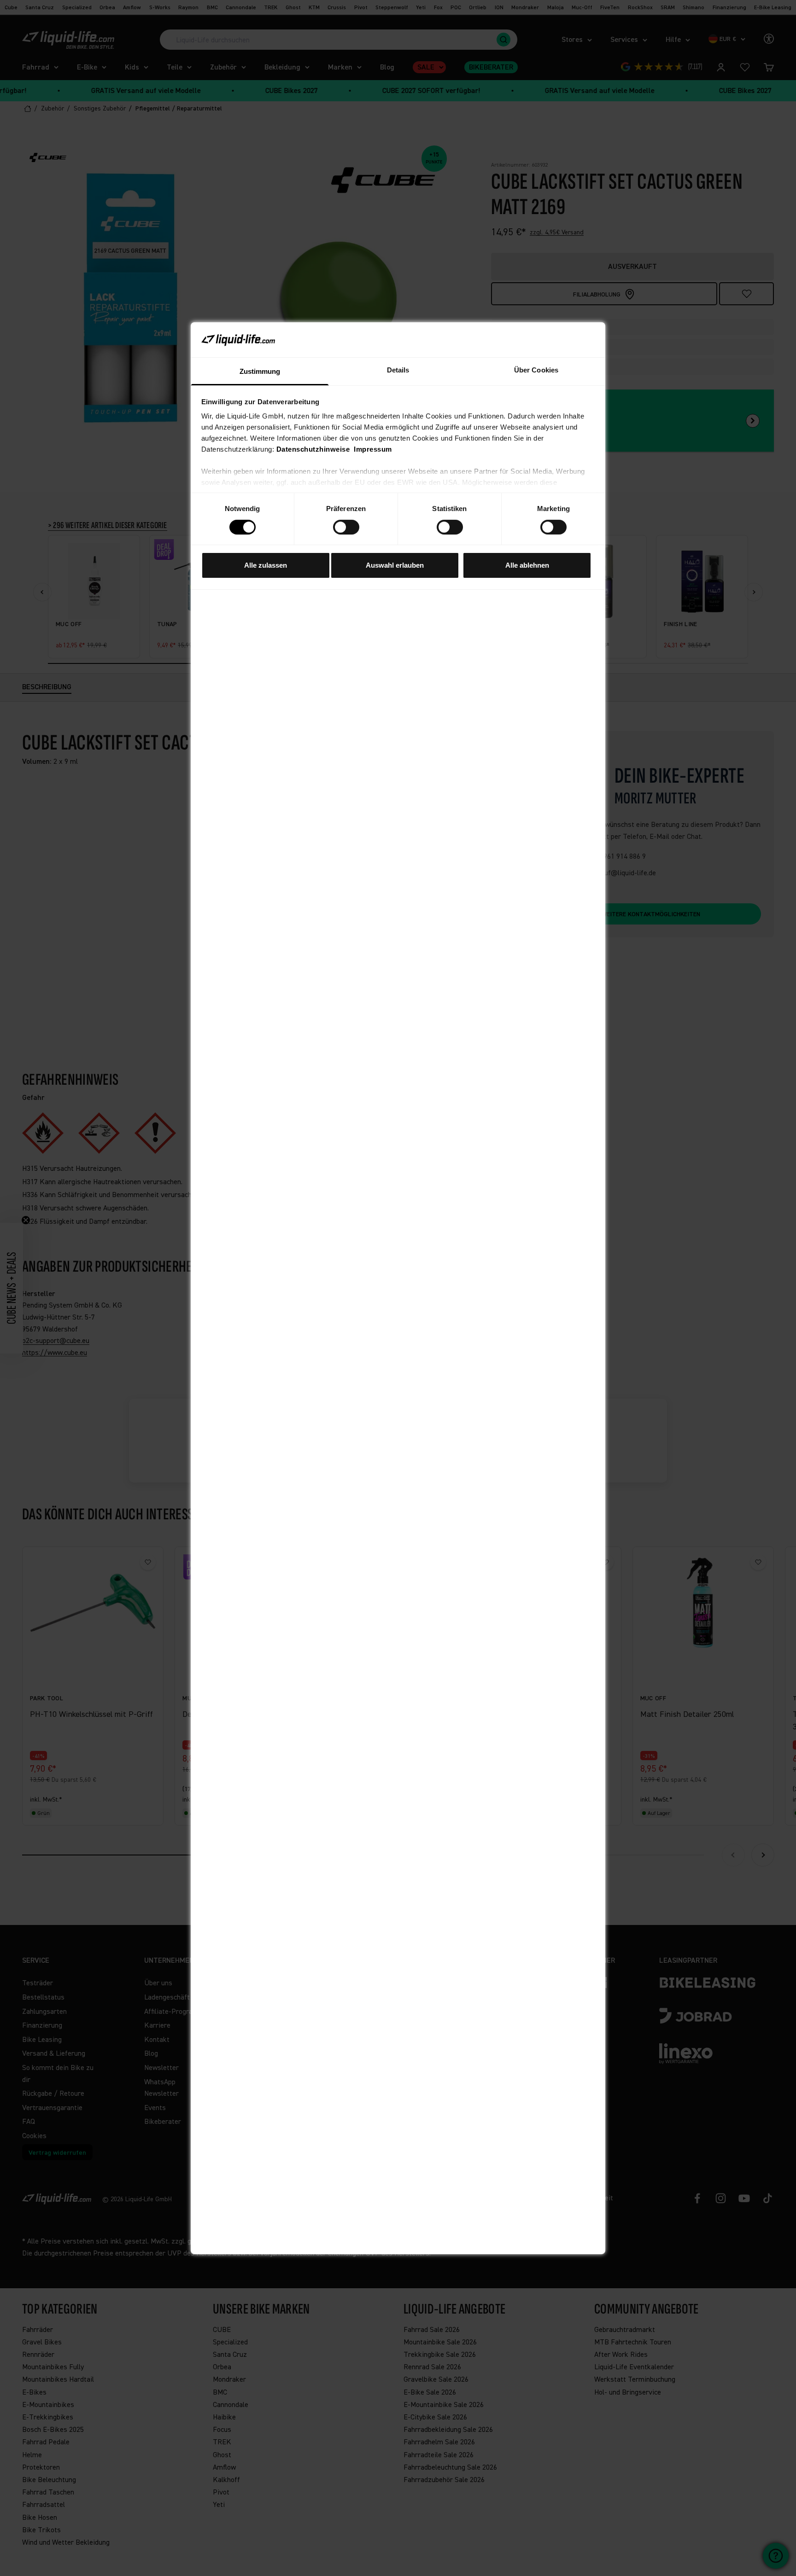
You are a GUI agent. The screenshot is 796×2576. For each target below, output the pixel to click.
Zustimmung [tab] (260, 371)
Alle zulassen (266, 565)
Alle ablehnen (527, 565)
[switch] (346, 527)
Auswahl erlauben (395, 565)
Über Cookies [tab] (536, 370)
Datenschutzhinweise (313, 449)
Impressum (373, 449)
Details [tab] (398, 370)
